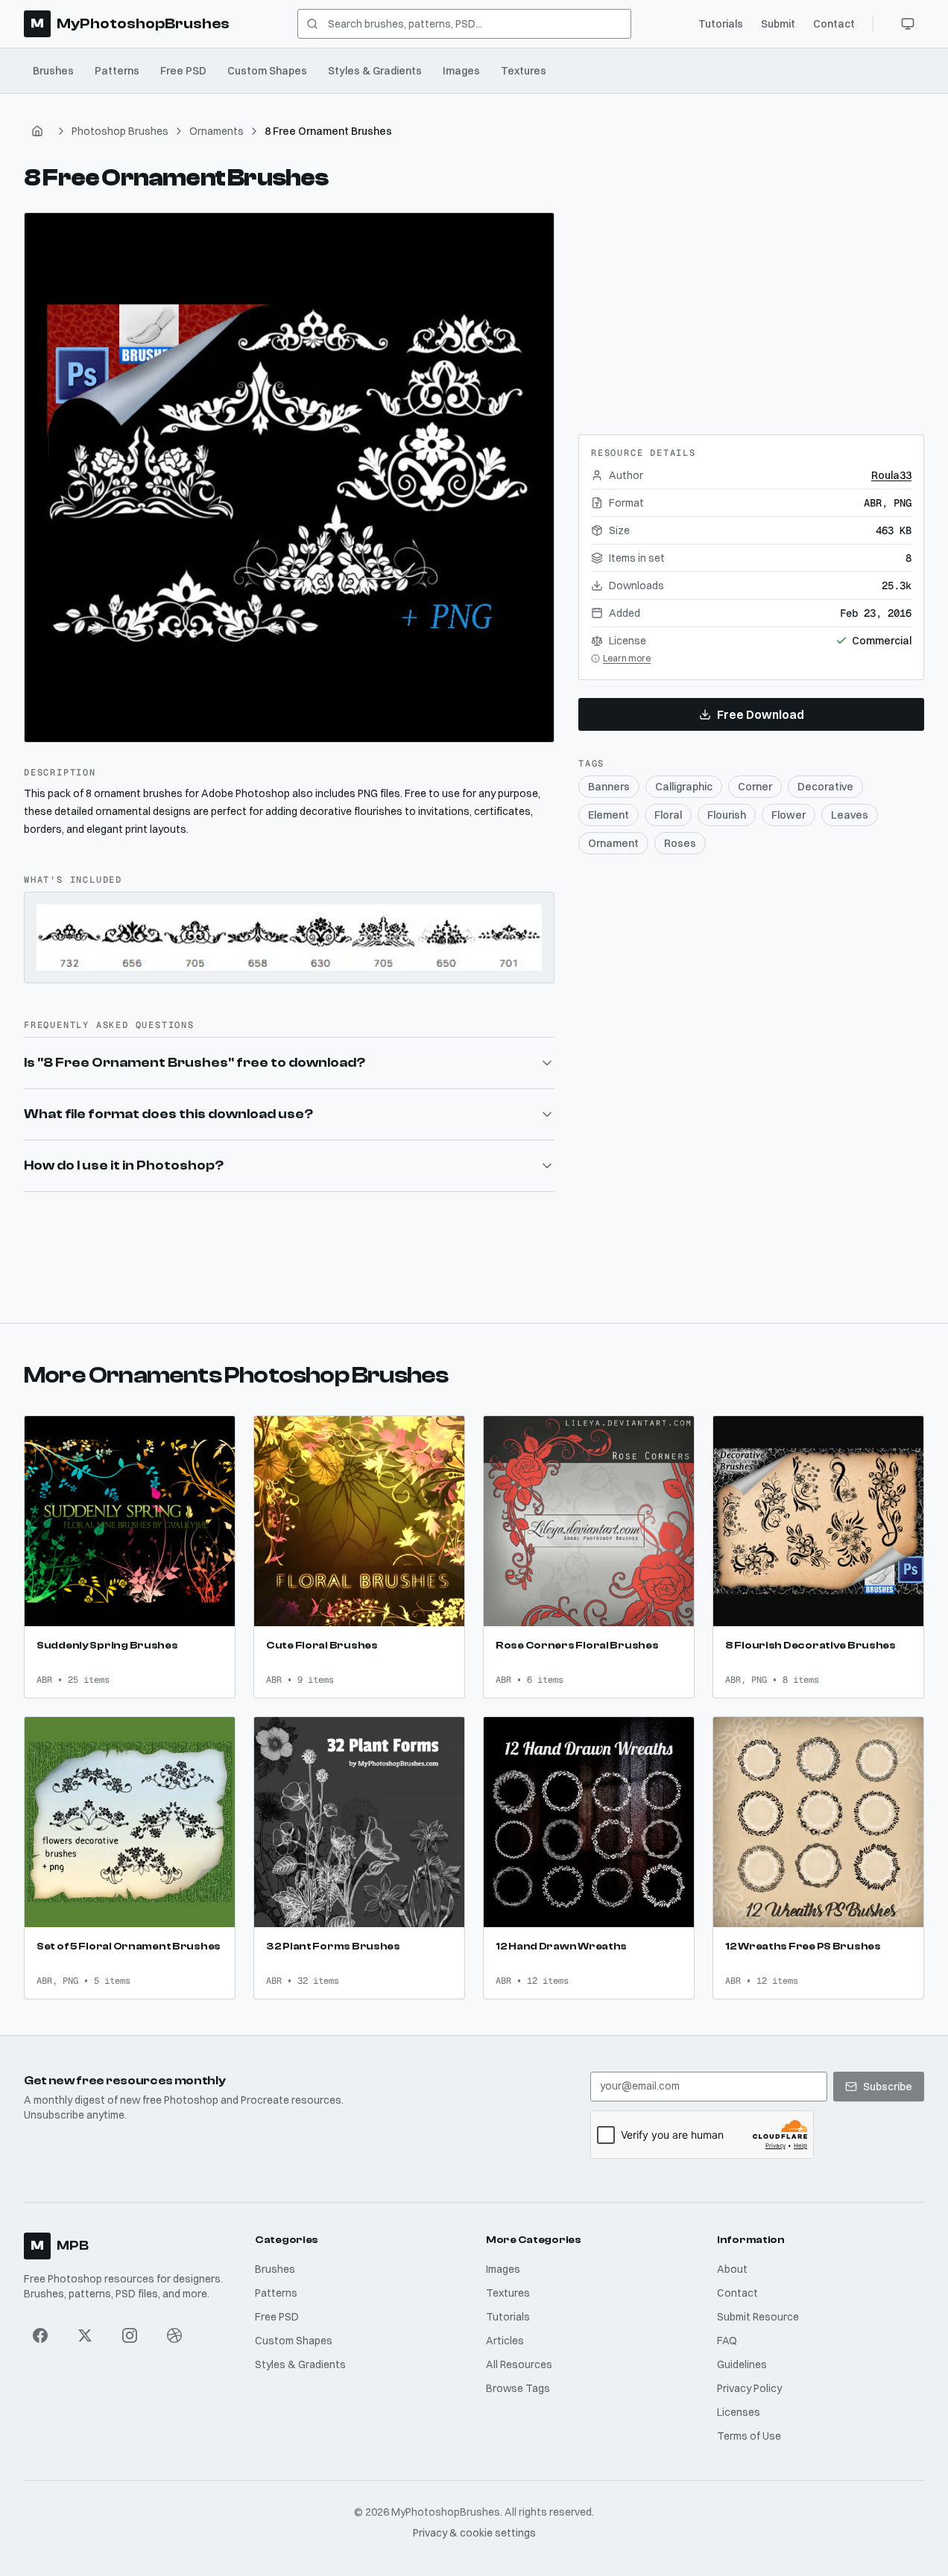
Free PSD (183, 71)
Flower (789, 815)
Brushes (53, 71)
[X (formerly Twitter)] (85, 2335)
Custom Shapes (267, 71)
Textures (524, 71)
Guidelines (742, 2364)
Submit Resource (758, 2317)
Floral (668, 815)
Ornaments (217, 131)
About (732, 2269)
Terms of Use (749, 2436)
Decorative (825, 787)
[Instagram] (130, 2335)
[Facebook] (40, 2335)
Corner (755, 787)
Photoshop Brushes (120, 131)
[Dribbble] (174, 2335)
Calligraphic (684, 787)
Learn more (627, 658)
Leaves (850, 815)
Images (461, 71)
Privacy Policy (749, 2388)
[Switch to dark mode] (908, 24)
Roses (680, 843)
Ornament (613, 843)
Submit (778, 24)
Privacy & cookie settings (474, 2533)
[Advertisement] (751, 305)
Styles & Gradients (375, 71)
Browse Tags (518, 2388)
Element (609, 815)
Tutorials (721, 24)
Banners (609, 787)
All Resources (519, 2364)
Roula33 (891, 475)
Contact (834, 24)
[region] (289, 478)
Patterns (117, 71)
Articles (505, 2341)
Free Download (761, 714)
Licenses (739, 2412)
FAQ (727, 2341)
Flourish (727, 815)
